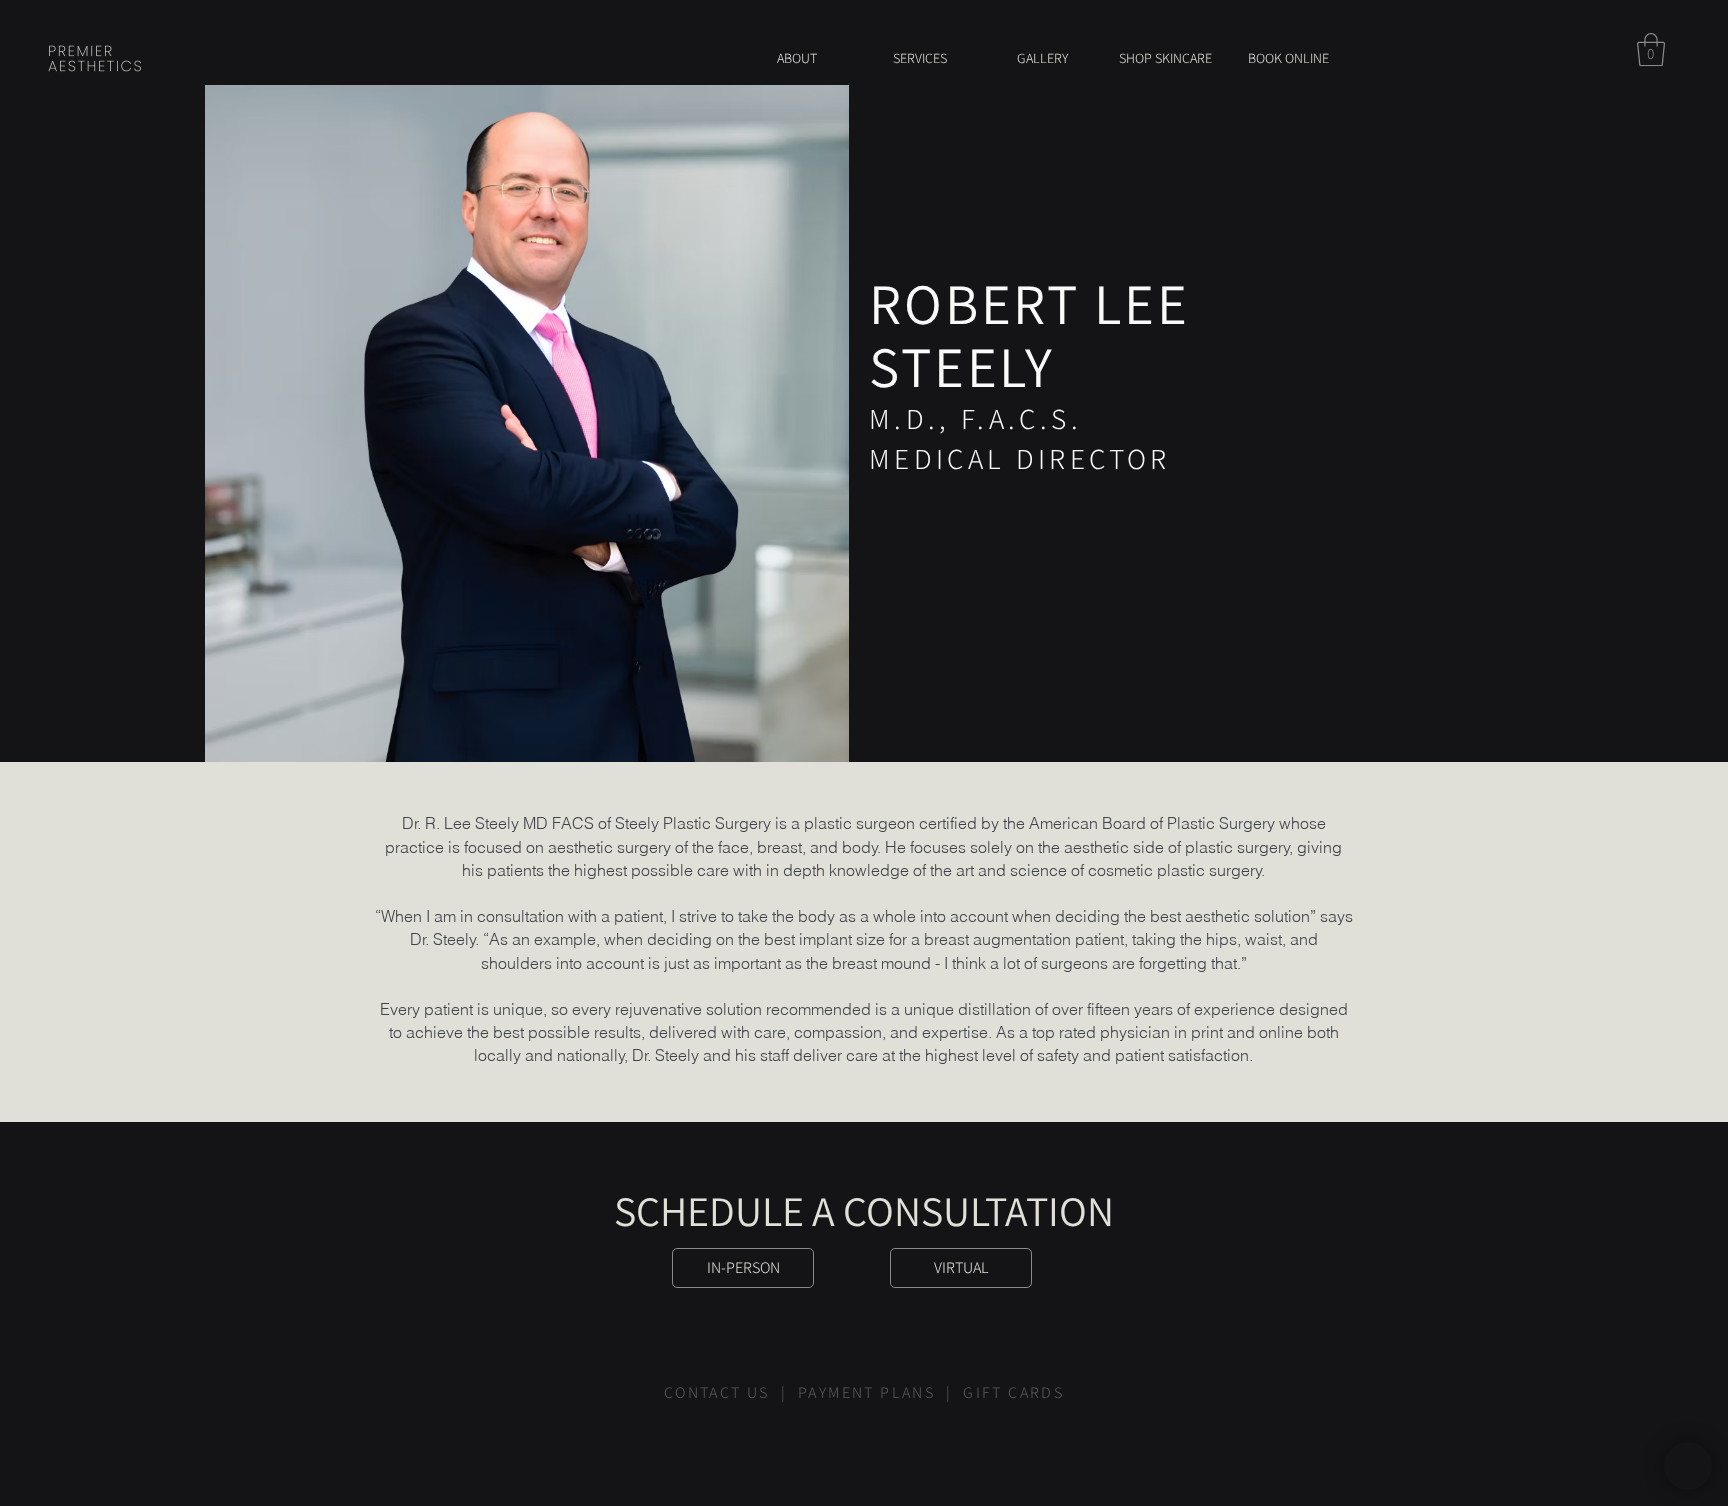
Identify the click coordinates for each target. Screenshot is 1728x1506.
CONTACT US (719, 1392)
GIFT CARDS (1013, 1392)
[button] (1651, 49)
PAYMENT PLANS (866, 1392)
